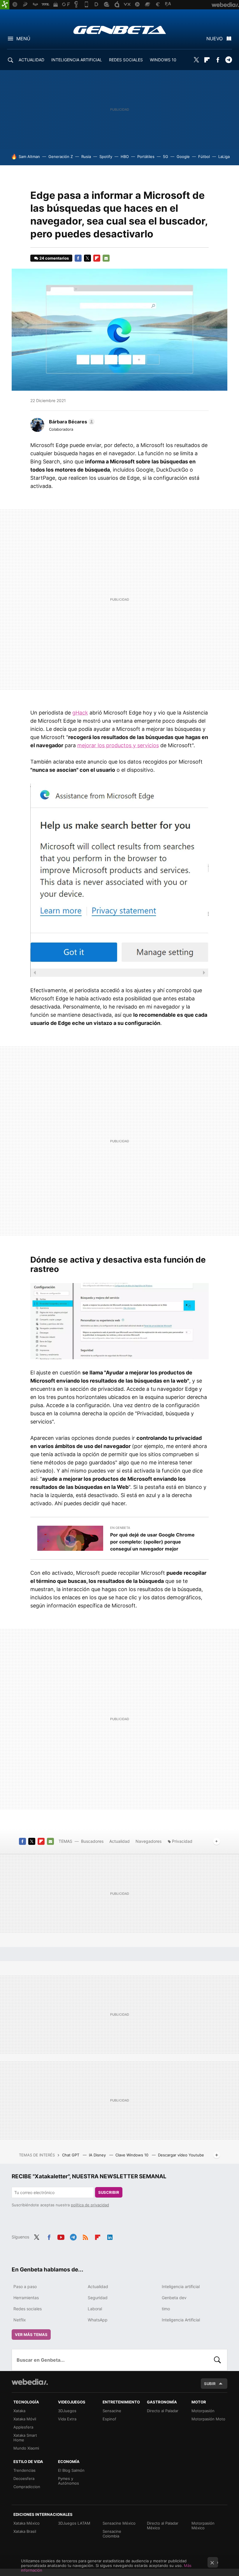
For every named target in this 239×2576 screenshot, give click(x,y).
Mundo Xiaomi (26, 2448)
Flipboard (207, 60)
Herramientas (26, 2298)
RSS (85, 2236)
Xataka (19, 2411)
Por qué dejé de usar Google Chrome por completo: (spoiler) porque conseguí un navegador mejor (152, 1542)
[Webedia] (30, 2382)
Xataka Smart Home (25, 2438)
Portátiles (146, 157)
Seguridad (98, 2298)
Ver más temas (31, 2335)
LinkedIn (110, 2236)
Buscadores (92, 1841)
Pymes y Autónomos (68, 2481)
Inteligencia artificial (181, 2286)
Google (183, 157)
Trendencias (24, 2470)
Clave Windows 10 (132, 2155)
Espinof (109, 2419)
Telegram (229, 60)
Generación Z (61, 157)
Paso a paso (25, 2286)
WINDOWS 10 (163, 60)
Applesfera (23, 2427)
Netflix (20, 2320)
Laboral (95, 2309)
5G (166, 157)
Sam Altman (29, 157)
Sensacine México (119, 2523)
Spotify (106, 157)
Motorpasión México (203, 2525)
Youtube (61, 2236)
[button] (71, 422)
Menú (23, 39)
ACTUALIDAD (31, 60)
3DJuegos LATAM (74, 2523)
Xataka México (27, 2523)
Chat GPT (71, 2155)
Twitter (196, 60)
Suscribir (109, 2192)
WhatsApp (98, 2320)
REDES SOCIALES (126, 60)
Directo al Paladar (163, 2411)
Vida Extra (67, 2419)
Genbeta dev (174, 2298)
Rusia (86, 157)
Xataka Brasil (25, 2531)
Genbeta (120, 30)
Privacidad (182, 1841)
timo (166, 2309)
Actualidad (119, 1841)
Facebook (218, 60)
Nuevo (215, 39)
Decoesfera (24, 2478)
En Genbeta (120, 1528)
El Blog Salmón (71, 2470)
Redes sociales (28, 2309)
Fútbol (204, 157)
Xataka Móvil (25, 2419)
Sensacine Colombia (112, 2534)
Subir (210, 2384)
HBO (125, 157)
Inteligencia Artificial (181, 2320)
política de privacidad (90, 2205)
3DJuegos (67, 2411)
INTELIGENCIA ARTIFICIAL (77, 60)
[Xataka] (5, 5)
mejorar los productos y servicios (118, 745)
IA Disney (98, 2155)
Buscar (217, 2360)
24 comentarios (54, 258)
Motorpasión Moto (208, 2419)
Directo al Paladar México (163, 2525)
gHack (80, 713)
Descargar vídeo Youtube (181, 2155)
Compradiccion (27, 2487)
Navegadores (149, 1841)
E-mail (106, 258)
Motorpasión (203, 2411)
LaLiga (224, 157)
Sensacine (112, 2411)
